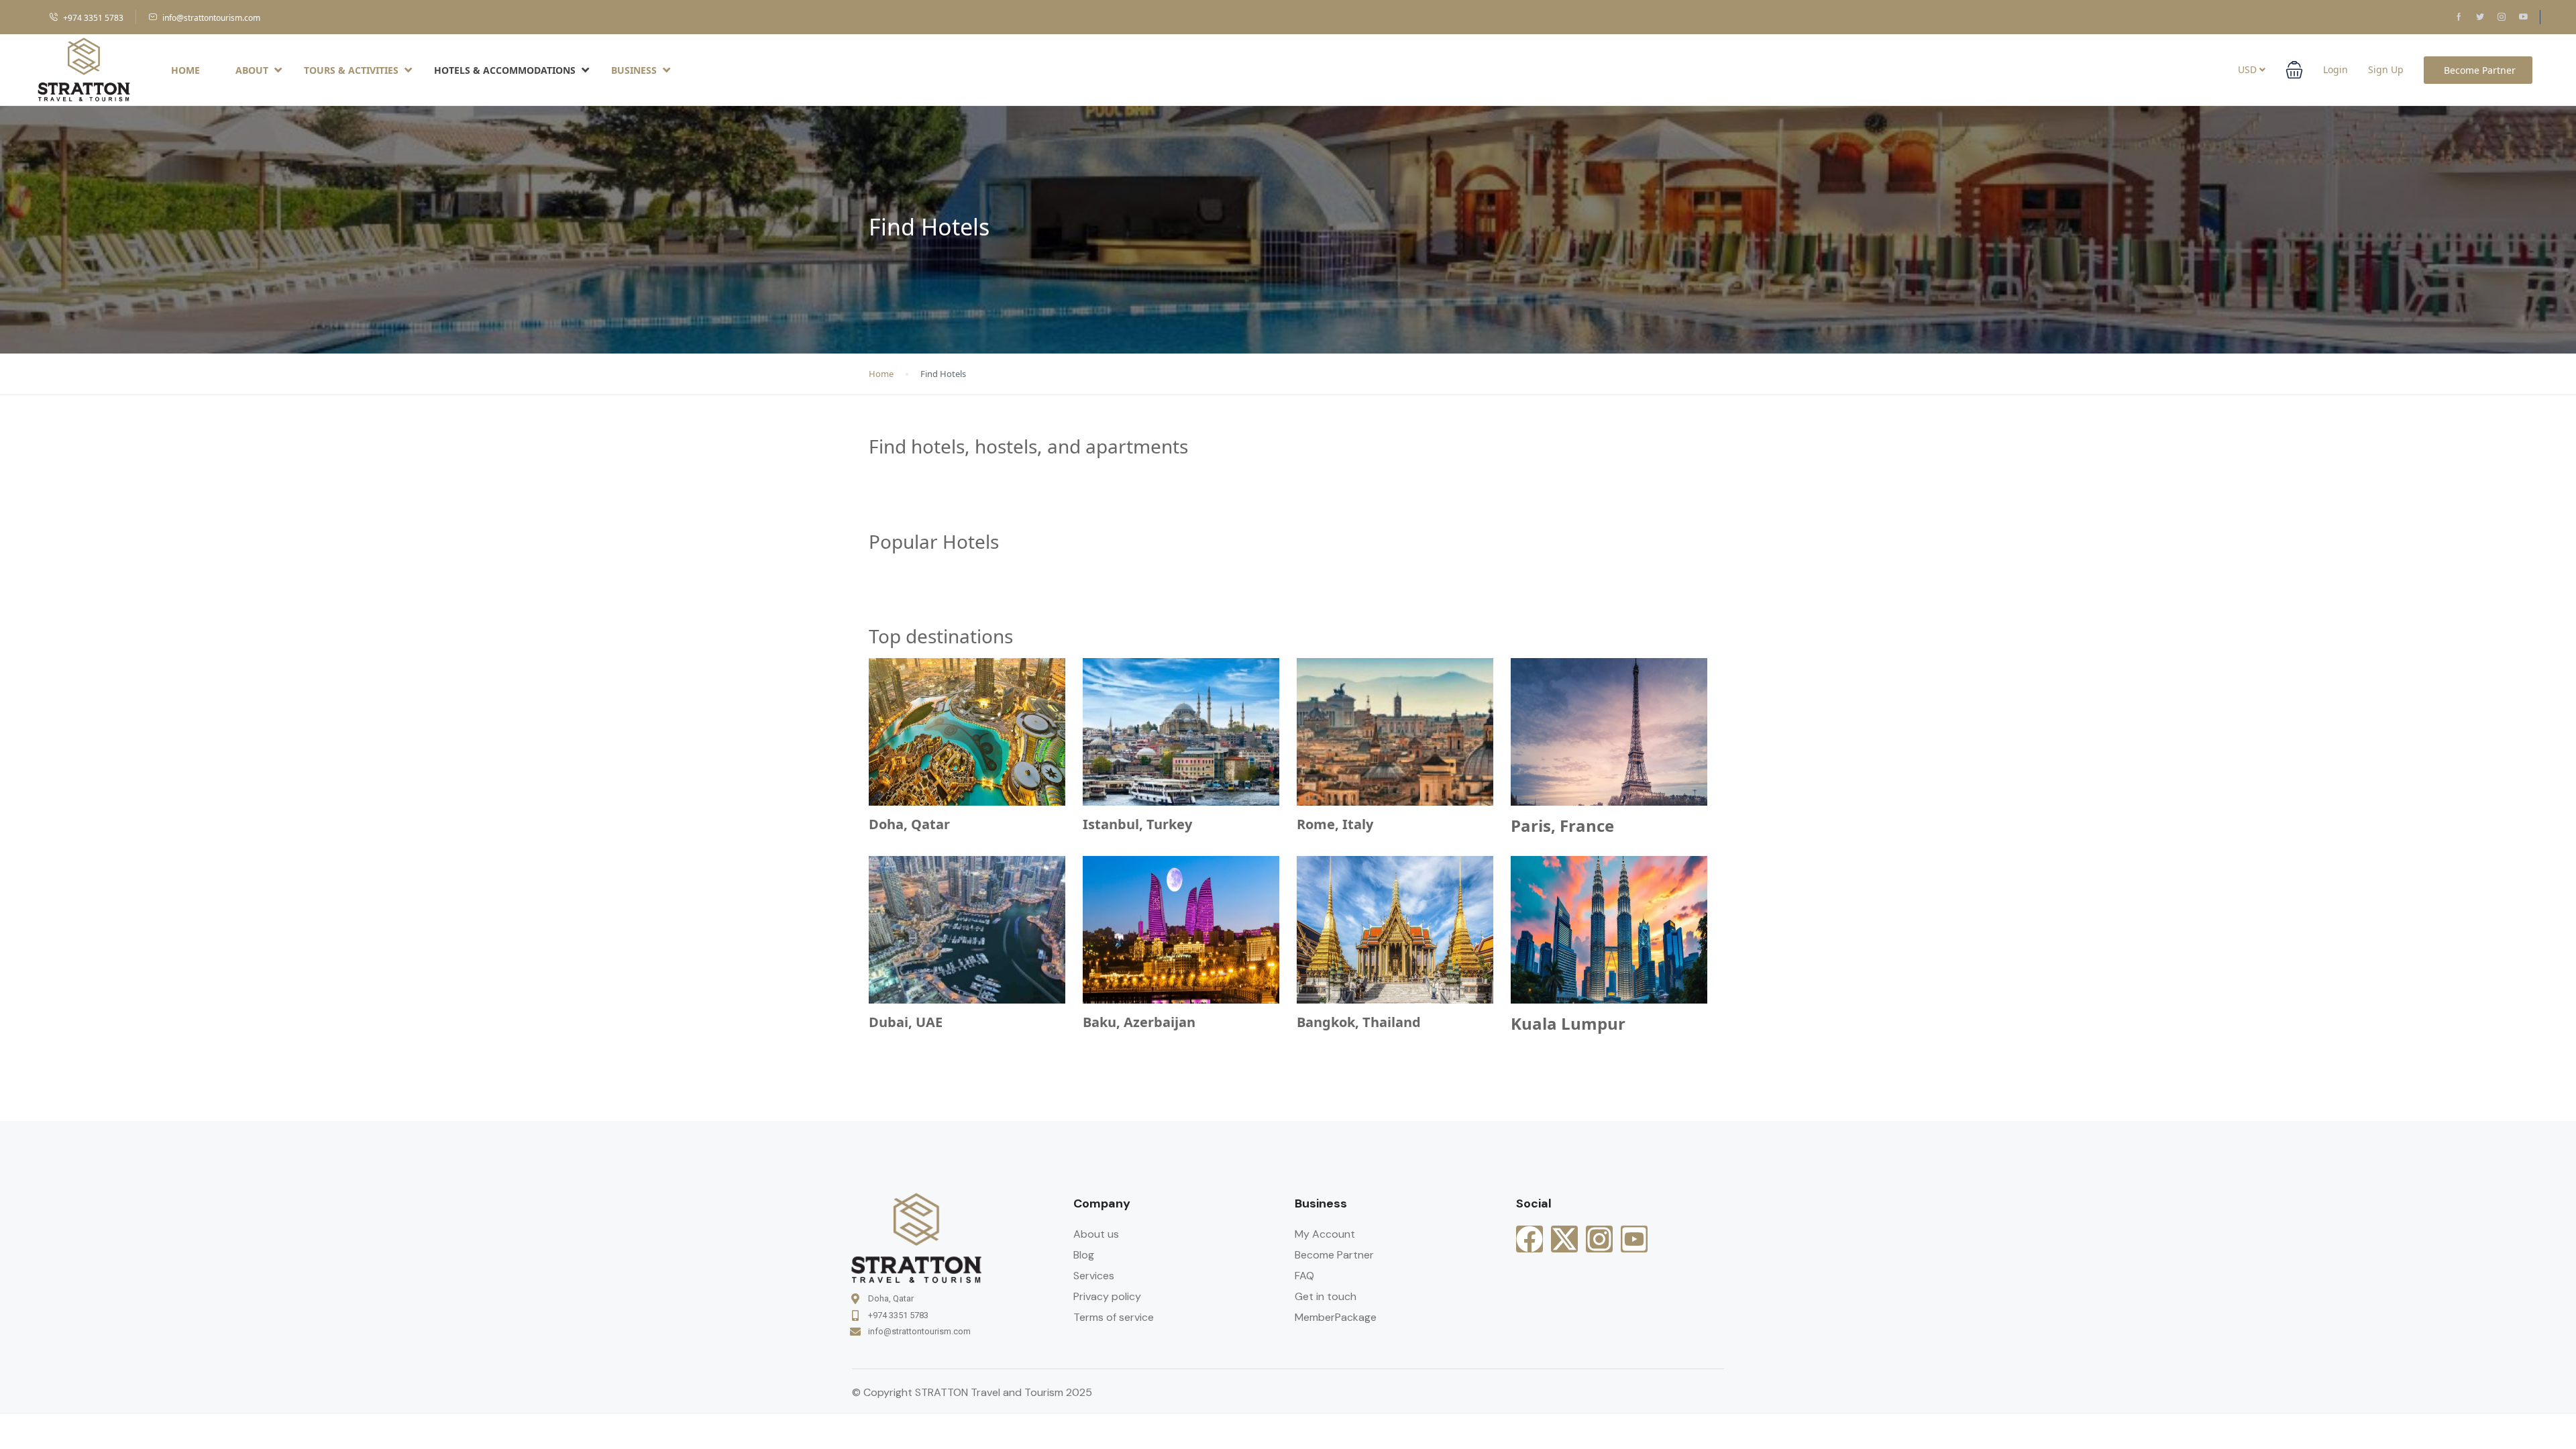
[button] (2294, 70)
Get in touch (1326, 1296)
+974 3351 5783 (93, 18)
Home (185, 70)
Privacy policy (1107, 1296)
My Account (1325, 1234)
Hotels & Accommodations (505, 70)
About (252, 70)
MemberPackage (1336, 1317)
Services (1094, 1276)
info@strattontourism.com (211, 18)
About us (1096, 1234)
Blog (1084, 1255)
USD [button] (2249, 69)
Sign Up (2386, 69)
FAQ (1304, 1276)
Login (2336, 69)
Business (634, 70)
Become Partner (2480, 70)
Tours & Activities (351, 70)
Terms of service (1114, 1317)
